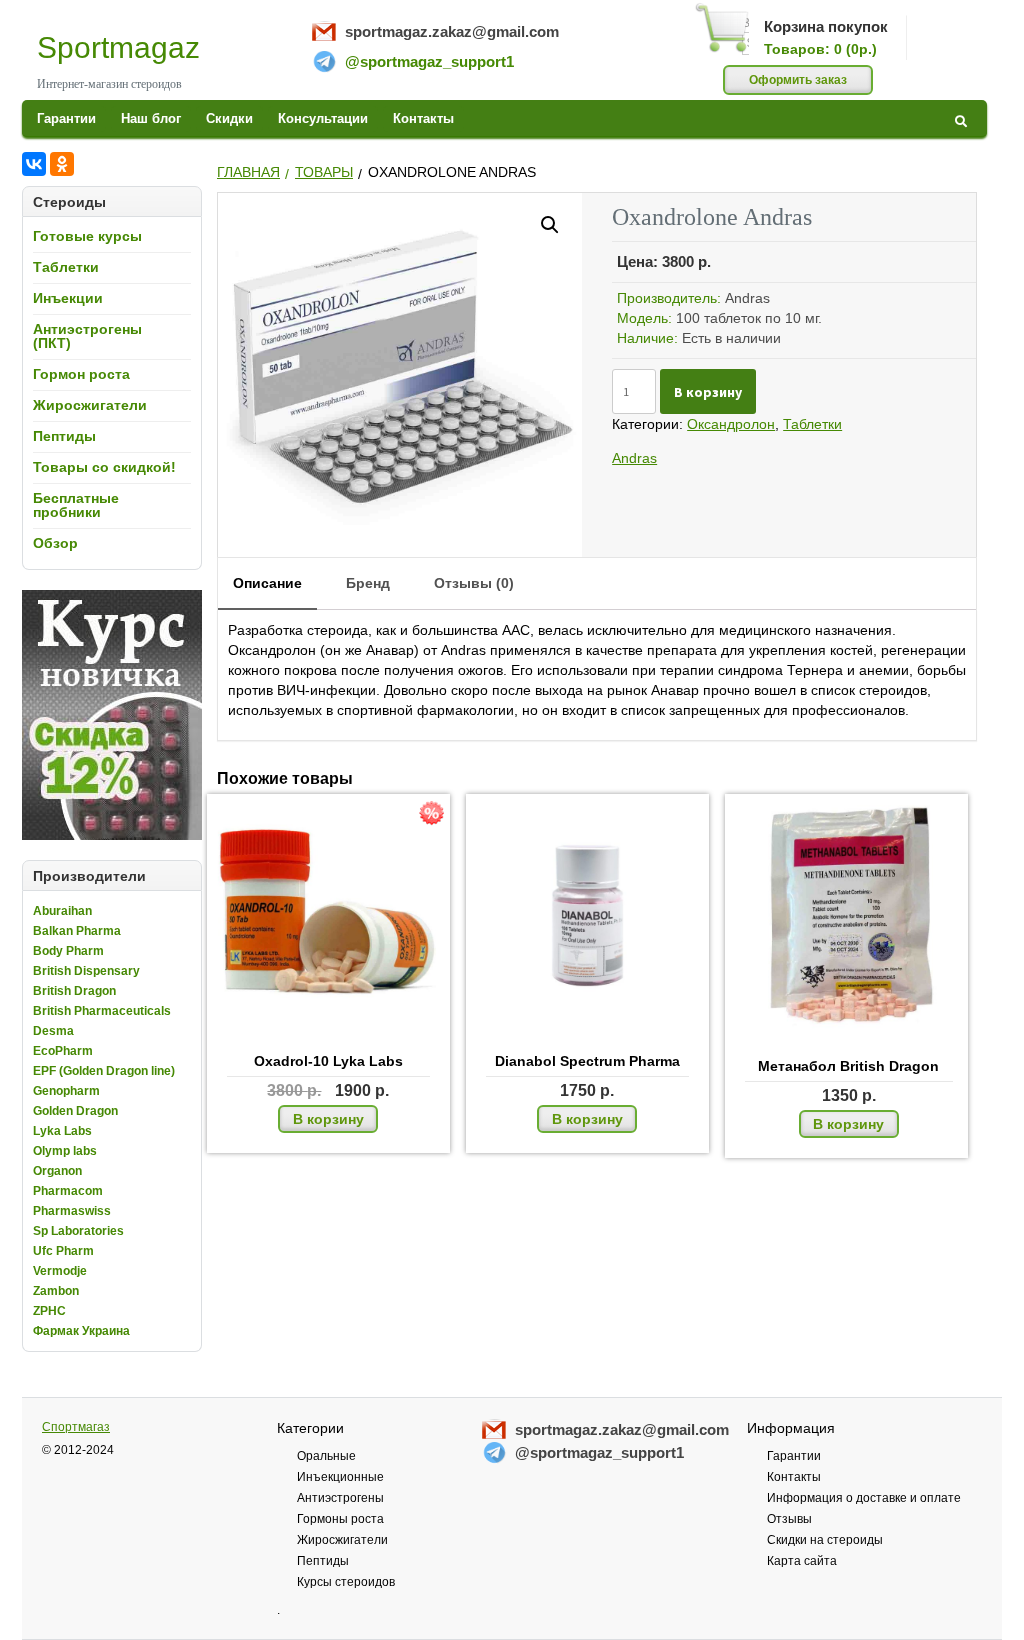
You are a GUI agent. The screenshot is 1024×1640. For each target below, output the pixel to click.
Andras (634, 458)
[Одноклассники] (62, 164)
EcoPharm (63, 1051)
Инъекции (68, 298)
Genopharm (66, 1091)
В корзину (708, 392)
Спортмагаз (76, 1427)
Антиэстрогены (340, 1498)
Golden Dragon (75, 1111)
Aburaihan (62, 911)
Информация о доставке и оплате (864, 1498)
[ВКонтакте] (34, 164)
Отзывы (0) (474, 583)
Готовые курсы (87, 236)
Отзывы (789, 1519)
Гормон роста (81, 374)
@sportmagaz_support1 (429, 61)
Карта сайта (802, 1561)
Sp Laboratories (78, 1231)
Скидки (229, 118)
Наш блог (151, 118)
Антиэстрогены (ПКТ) (87, 336)
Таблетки (66, 267)
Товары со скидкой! (104, 467)
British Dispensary (86, 971)
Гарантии (66, 118)
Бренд (368, 583)
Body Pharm (68, 951)
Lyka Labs (62, 1131)
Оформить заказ (798, 80)
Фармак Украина (81, 1331)
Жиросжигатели (90, 405)
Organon (57, 1171)
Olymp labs (65, 1151)
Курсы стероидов (346, 1582)
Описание (267, 583)
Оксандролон (731, 424)
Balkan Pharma (77, 931)
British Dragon (74, 991)
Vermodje (60, 1271)
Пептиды (64, 436)
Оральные (326, 1456)
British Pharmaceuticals (102, 1011)
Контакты (423, 118)
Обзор (55, 543)
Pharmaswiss (72, 1211)
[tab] (267, 584)
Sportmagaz (118, 47)
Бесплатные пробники (76, 505)
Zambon (56, 1291)
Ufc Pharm (63, 1251)
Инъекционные (340, 1477)
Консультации (323, 118)
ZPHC (49, 1311)
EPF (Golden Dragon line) (104, 1071)
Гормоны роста (340, 1519)
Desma (53, 1031)
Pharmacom (68, 1191)
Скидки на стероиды (825, 1540)
